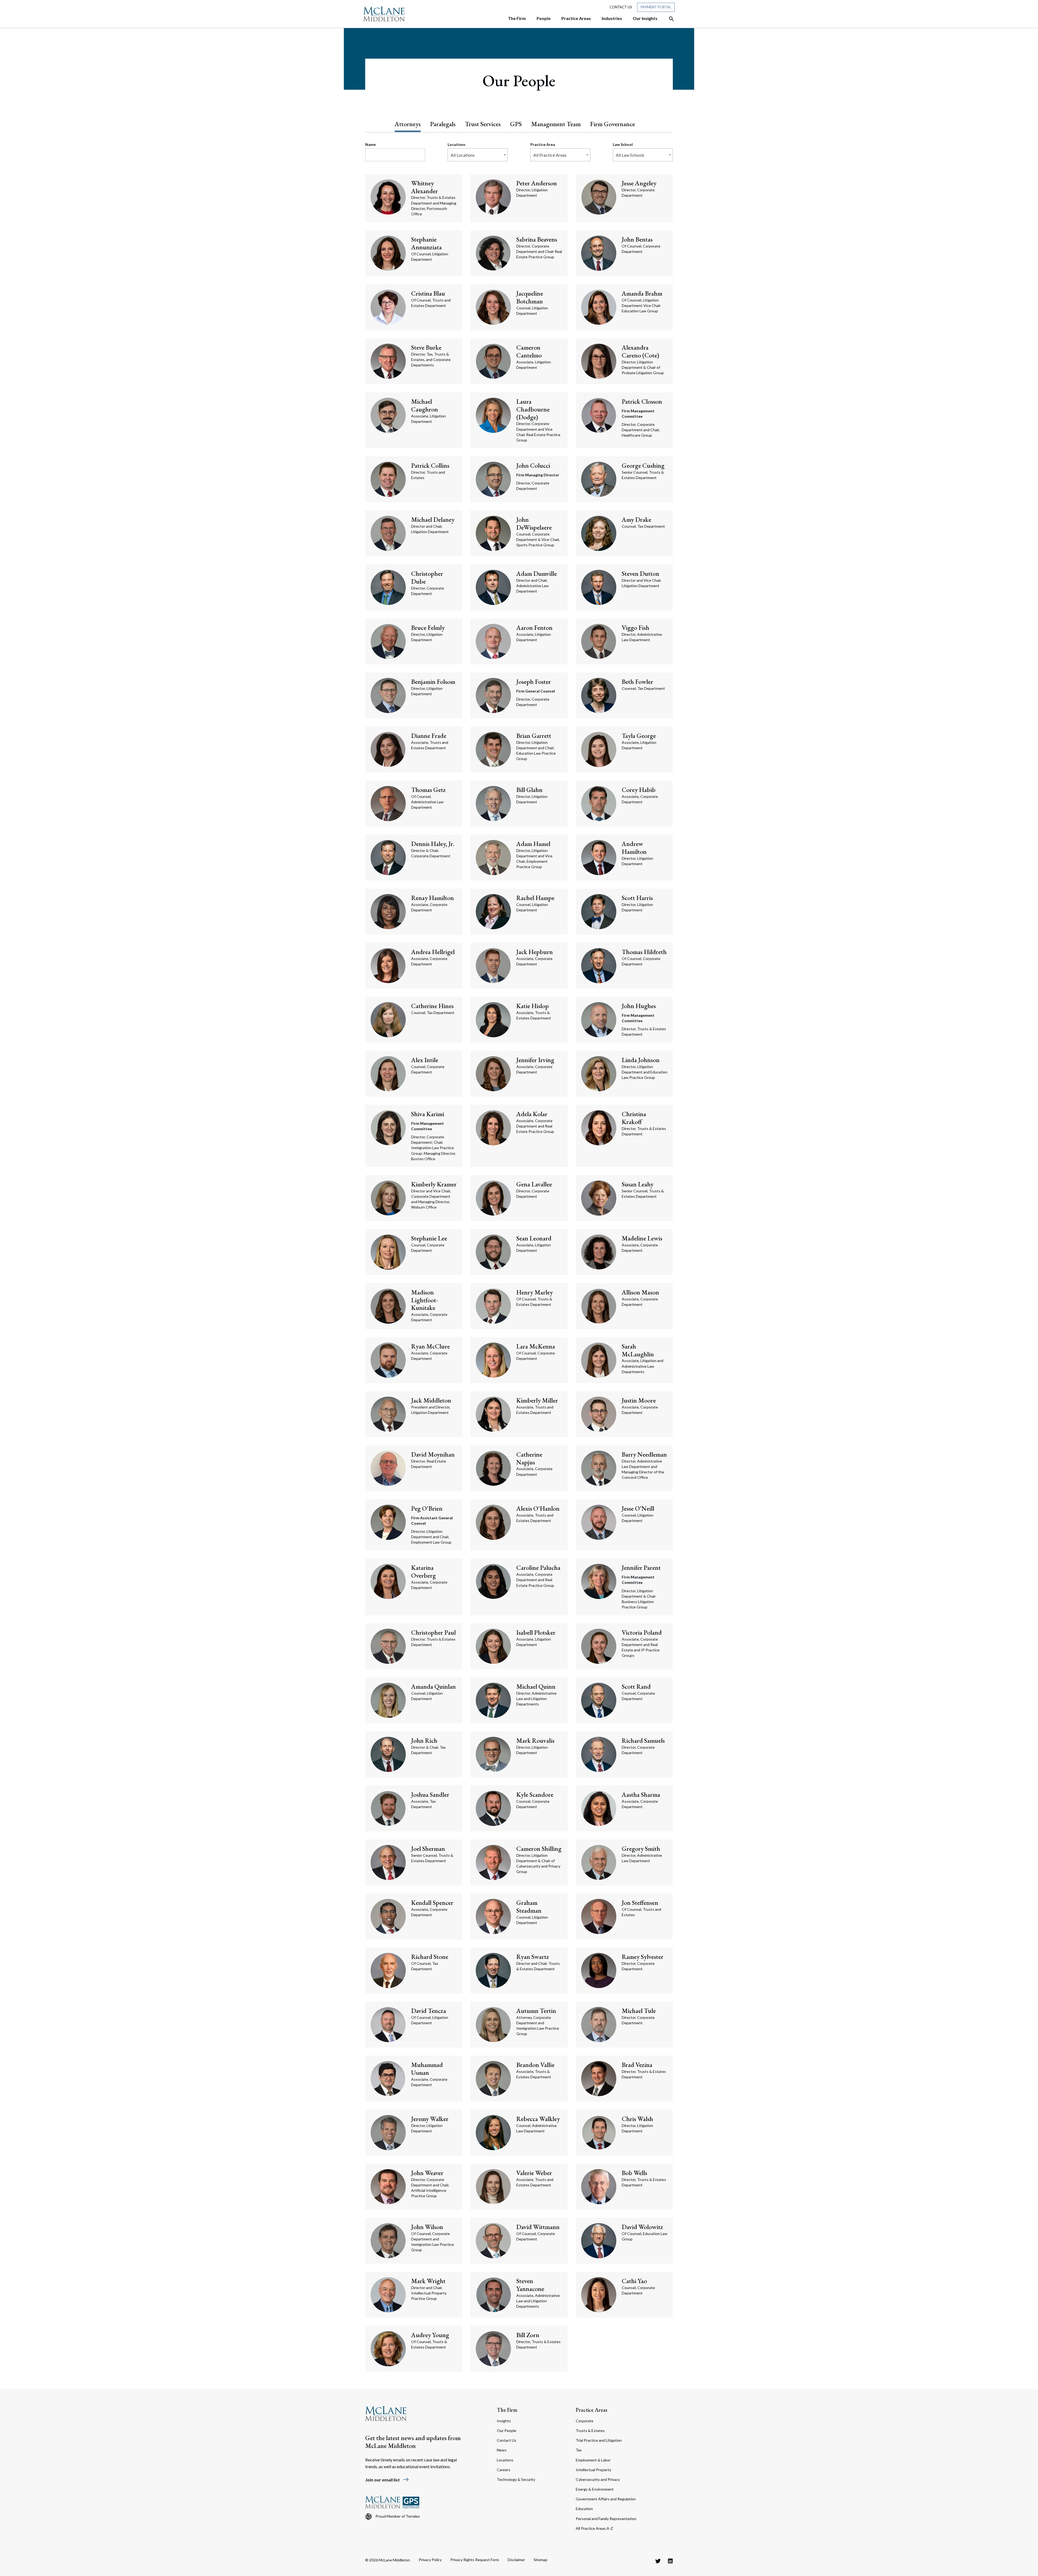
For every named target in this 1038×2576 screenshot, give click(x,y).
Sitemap (540, 2560)
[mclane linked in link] (670, 2561)
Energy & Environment (595, 2489)
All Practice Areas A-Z (594, 2528)
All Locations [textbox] (463, 155)
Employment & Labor (593, 2460)
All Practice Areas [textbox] (550, 155)
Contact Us (621, 7)
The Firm (507, 2410)
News (502, 2450)
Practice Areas (592, 2410)
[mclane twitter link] (658, 2561)
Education (584, 2509)
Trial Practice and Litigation (599, 2440)
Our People (507, 2431)
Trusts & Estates (590, 2431)
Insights (504, 2421)
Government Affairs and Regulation (606, 2499)
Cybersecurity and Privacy (598, 2479)
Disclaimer (516, 2560)
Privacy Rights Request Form (475, 2560)
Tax (579, 2450)
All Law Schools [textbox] (630, 155)
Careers (504, 2470)
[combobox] (478, 155)
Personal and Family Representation (606, 2519)
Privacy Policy (430, 2560)
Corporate (585, 2421)
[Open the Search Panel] (669, 19)
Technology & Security (516, 2479)
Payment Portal (656, 7)
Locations (505, 2460)
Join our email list (387, 2480)
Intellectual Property (593, 2470)
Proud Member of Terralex (398, 2516)
